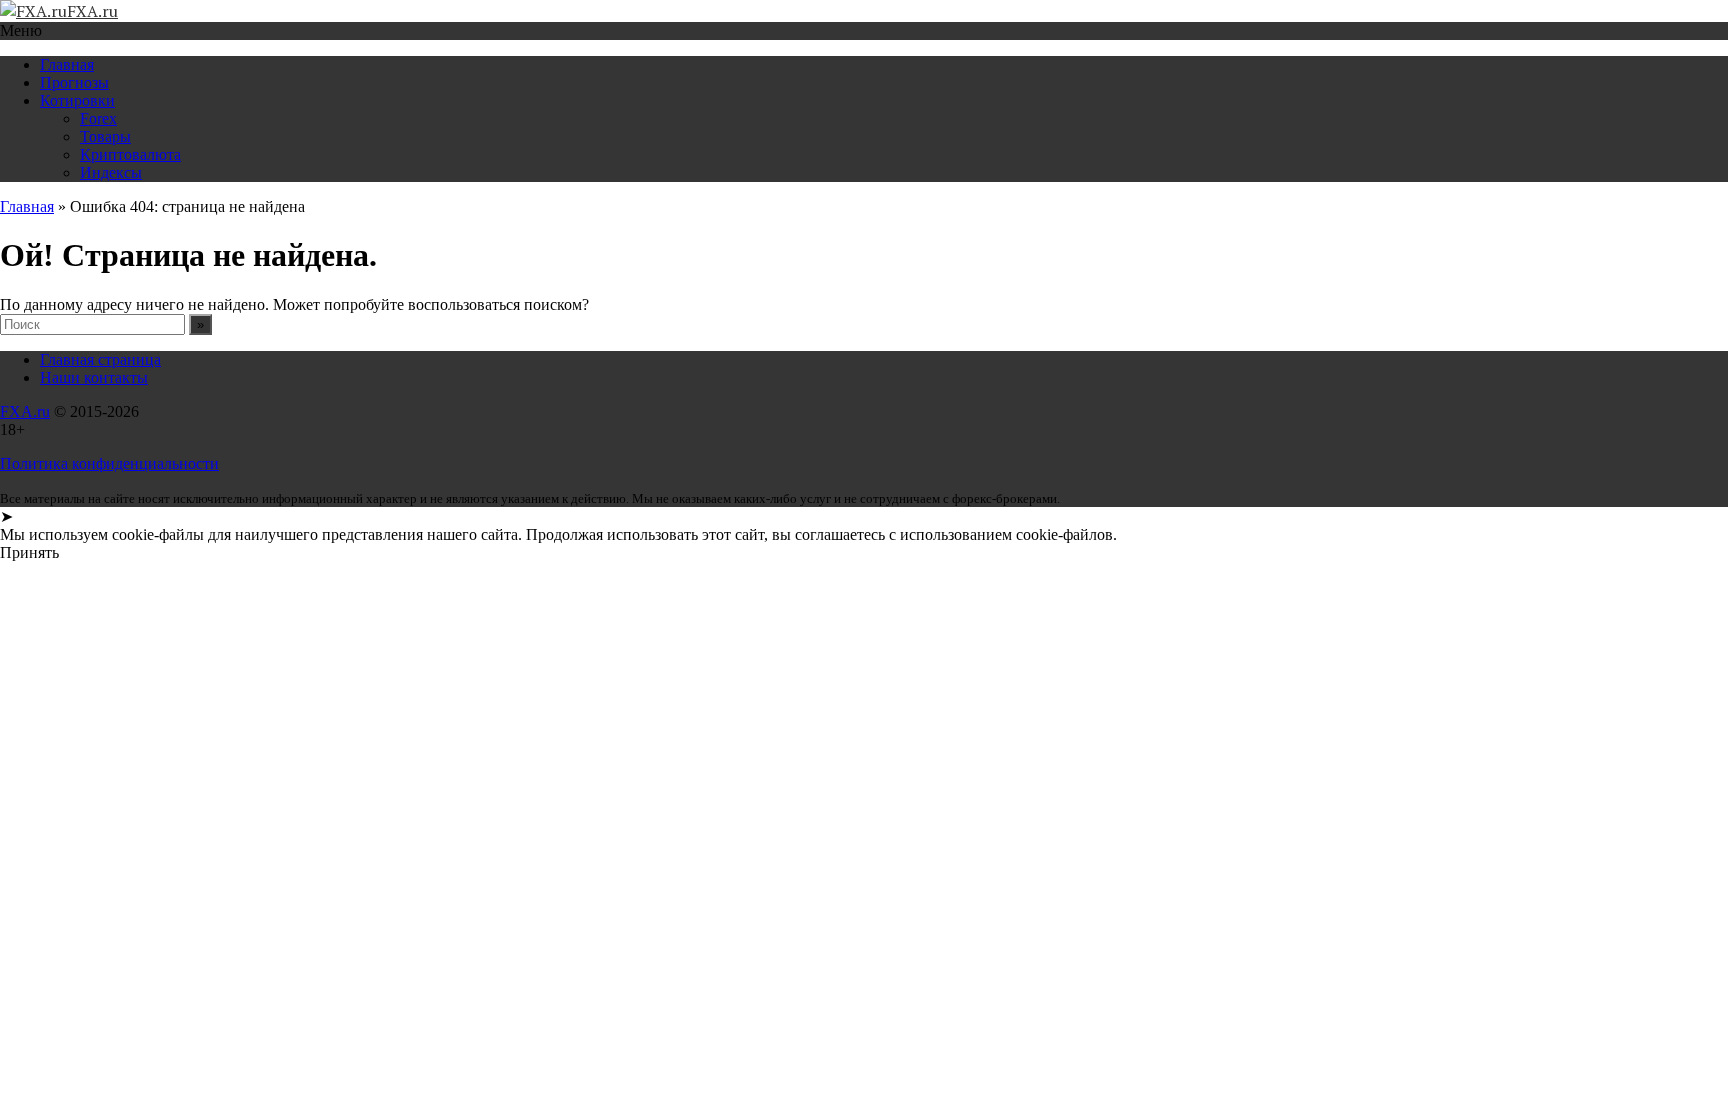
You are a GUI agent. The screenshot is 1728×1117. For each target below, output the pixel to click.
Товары (105, 136)
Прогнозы (74, 82)
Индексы (111, 172)
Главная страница (100, 359)
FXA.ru (25, 411)
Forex (98, 118)
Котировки (77, 100)
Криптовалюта (130, 154)
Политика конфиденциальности (109, 463)
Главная (67, 64)
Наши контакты (94, 377)
